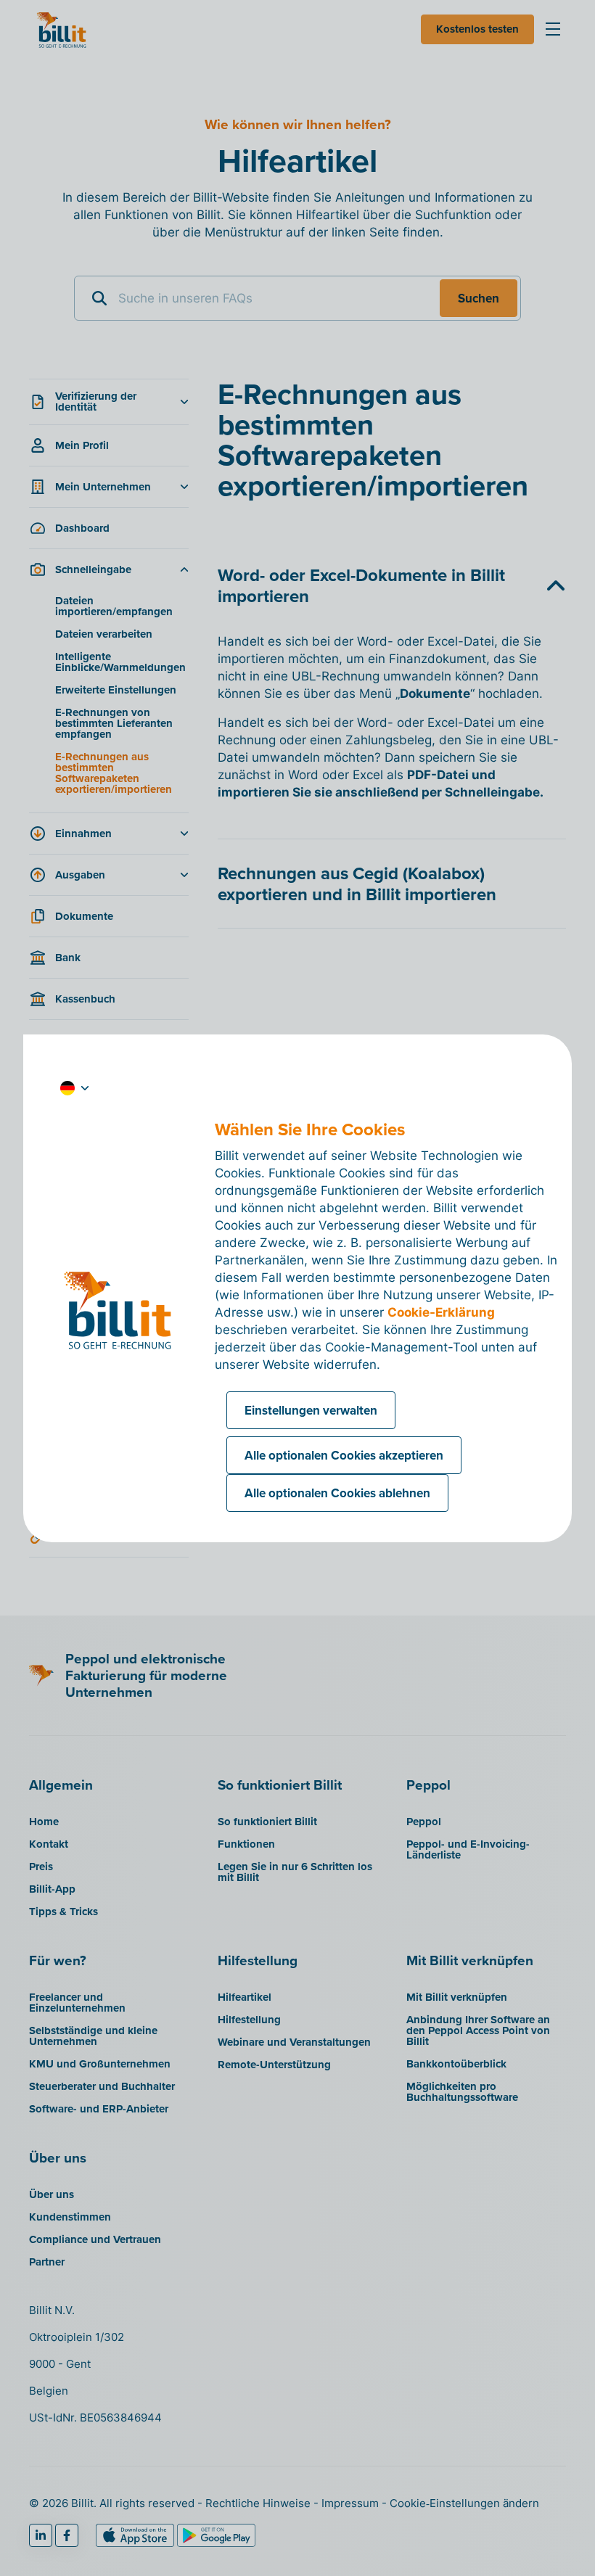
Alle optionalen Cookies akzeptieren (344, 1455)
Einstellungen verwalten (311, 1410)
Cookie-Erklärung (441, 1312)
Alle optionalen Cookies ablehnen (337, 1493)
